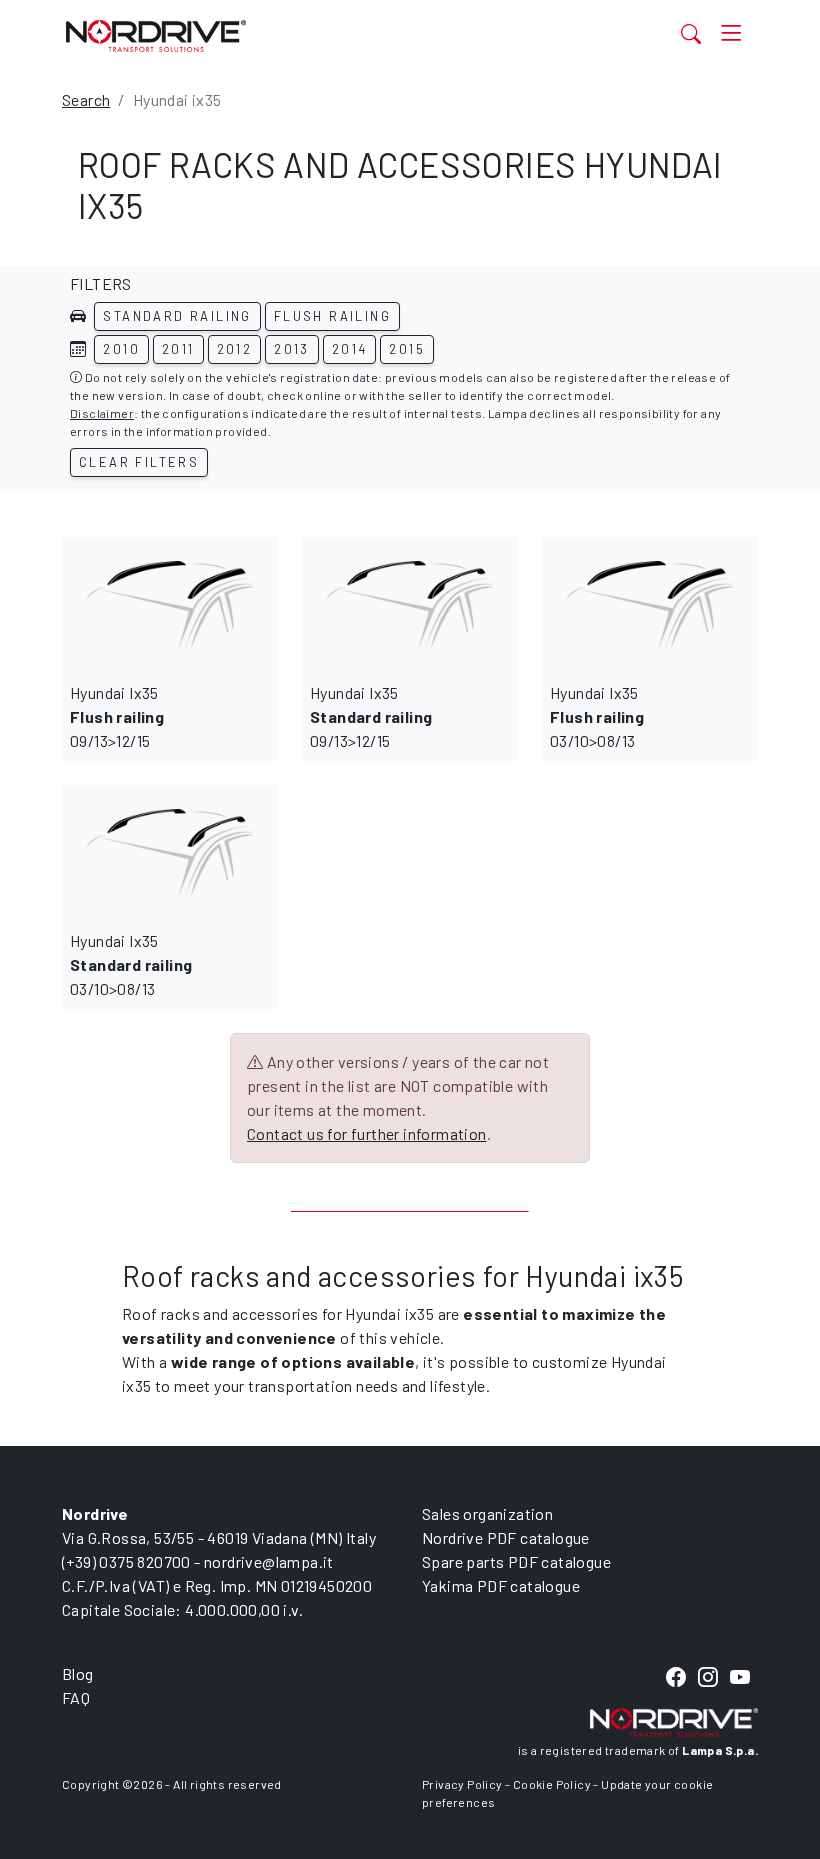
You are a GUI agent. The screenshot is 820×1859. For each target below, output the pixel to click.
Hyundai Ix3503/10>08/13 (597, 716)
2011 (178, 349)
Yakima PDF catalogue (501, 1585)
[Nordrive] (312, 35)
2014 (350, 349)
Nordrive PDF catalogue (506, 1537)
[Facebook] (676, 1678)
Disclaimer (102, 413)
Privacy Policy (462, 1784)
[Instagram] (708, 1678)
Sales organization (487, 1513)
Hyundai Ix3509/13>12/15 (117, 716)
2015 (407, 349)
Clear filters (139, 462)
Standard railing (177, 316)
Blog (78, 1673)
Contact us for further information (367, 1133)
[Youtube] (740, 1678)
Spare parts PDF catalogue (516, 1561)
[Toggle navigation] (731, 33)
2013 (292, 349)
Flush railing (332, 316)
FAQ (76, 1697)
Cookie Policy (552, 1784)
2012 (235, 349)
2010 (121, 349)
